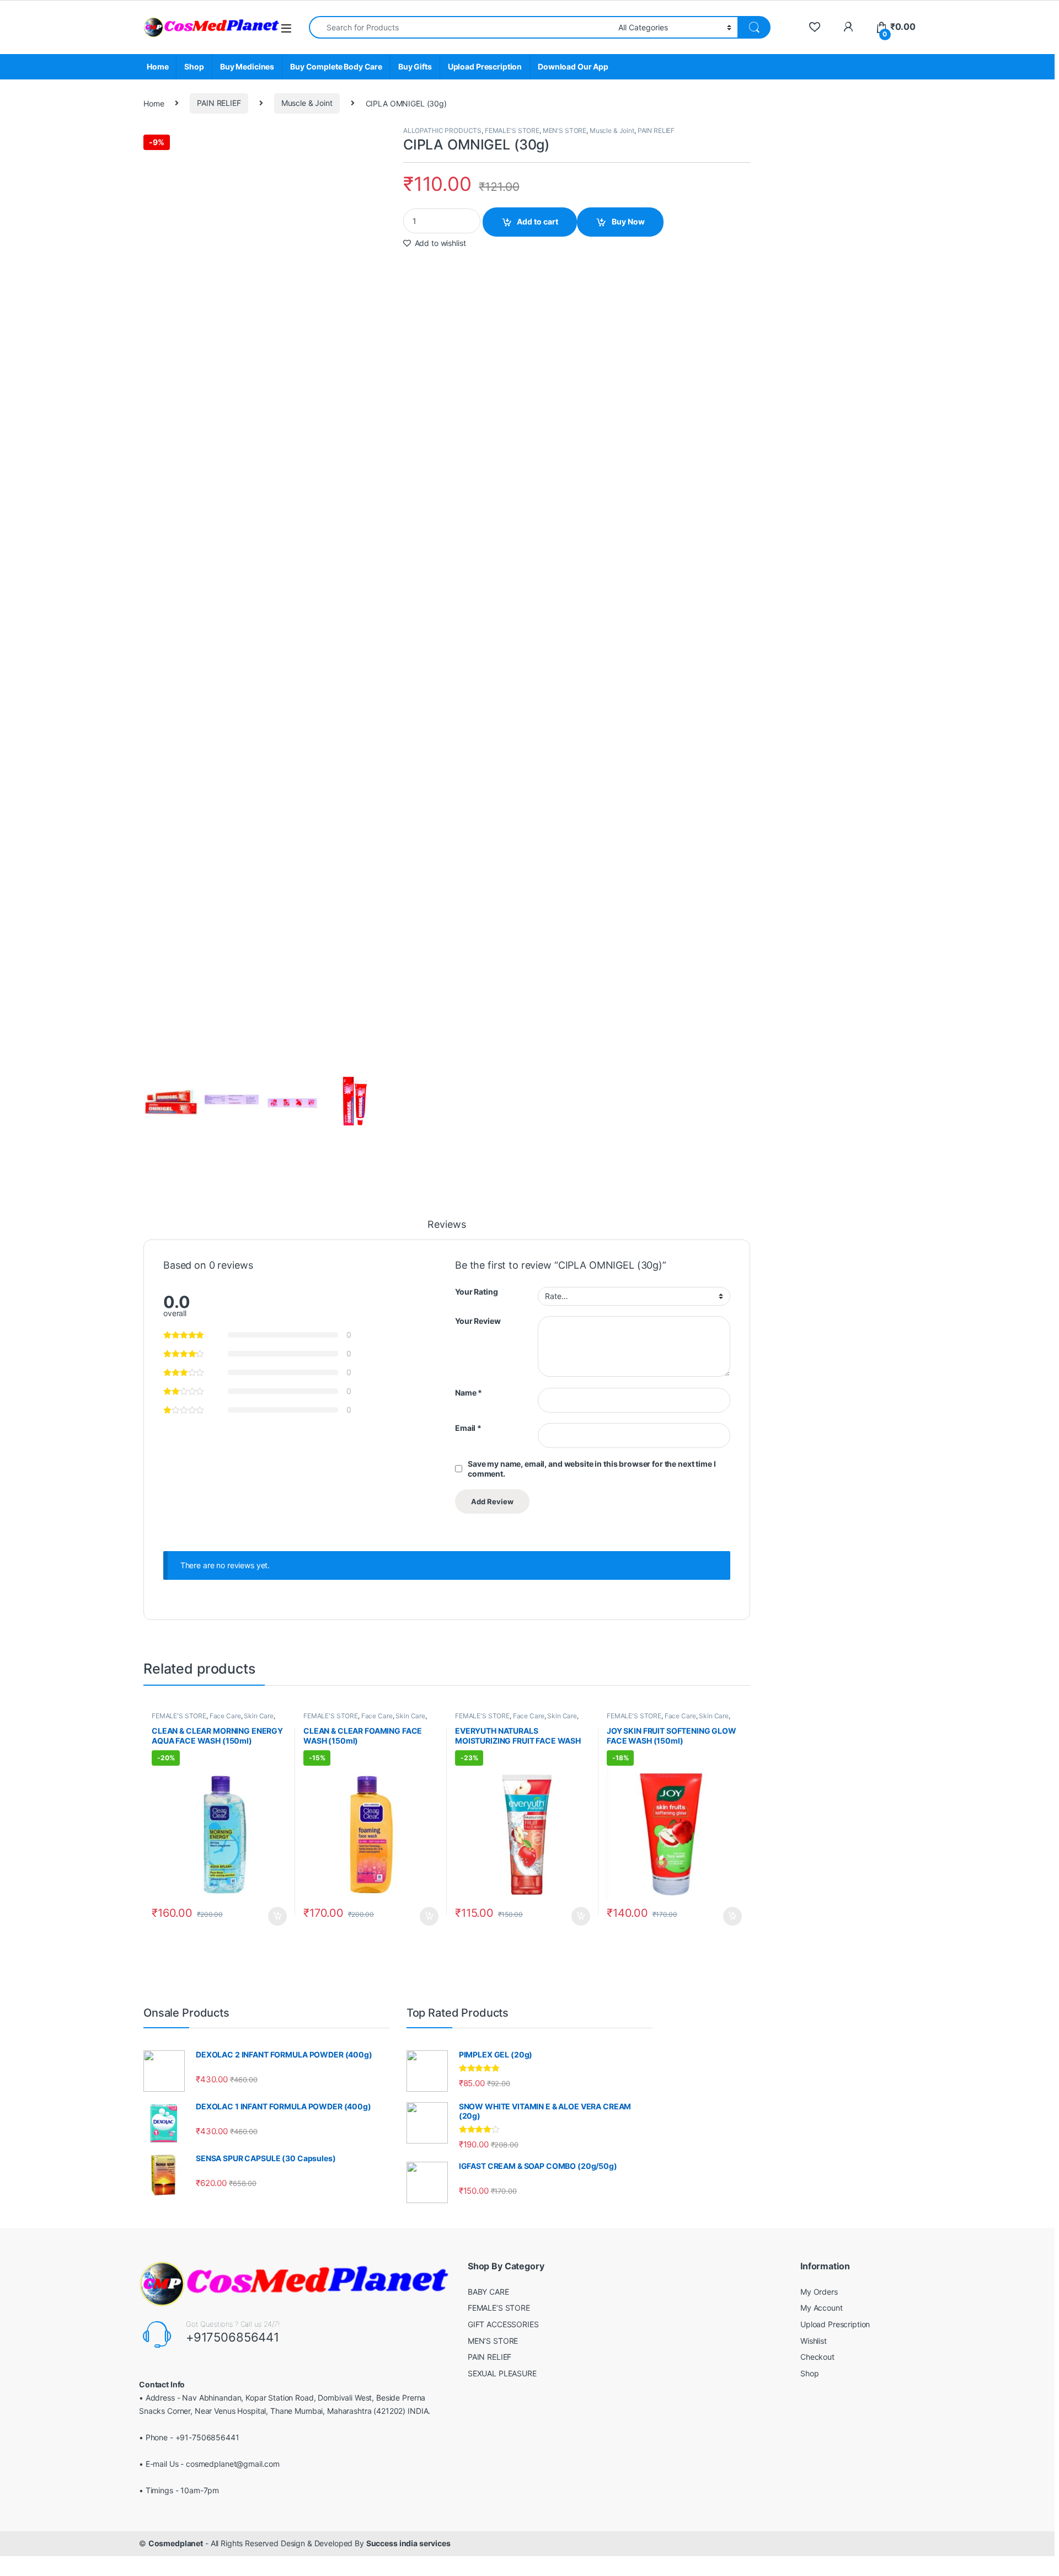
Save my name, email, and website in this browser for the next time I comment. (592, 1469)
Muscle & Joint (307, 103)
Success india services (408, 2543)
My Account (822, 2308)
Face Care (225, 1716)
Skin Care (259, 1716)
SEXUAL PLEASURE (502, 2373)
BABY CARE (488, 2292)
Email (468, 1428)
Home (157, 66)
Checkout (817, 2357)
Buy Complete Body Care (336, 66)
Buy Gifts (415, 66)
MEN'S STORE (565, 130)
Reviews (446, 1225)
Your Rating (476, 1292)
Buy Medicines (247, 66)
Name (469, 1393)
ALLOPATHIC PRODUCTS (442, 130)
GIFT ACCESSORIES (503, 2324)
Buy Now (628, 221)
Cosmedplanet (176, 2543)
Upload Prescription (485, 66)
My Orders (819, 2292)
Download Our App (573, 66)
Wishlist (814, 2341)
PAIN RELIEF (219, 103)
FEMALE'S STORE (512, 130)
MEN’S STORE (493, 2341)
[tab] (446, 1230)
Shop (194, 66)
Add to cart (537, 221)
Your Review (478, 1321)
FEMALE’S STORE (499, 2308)
